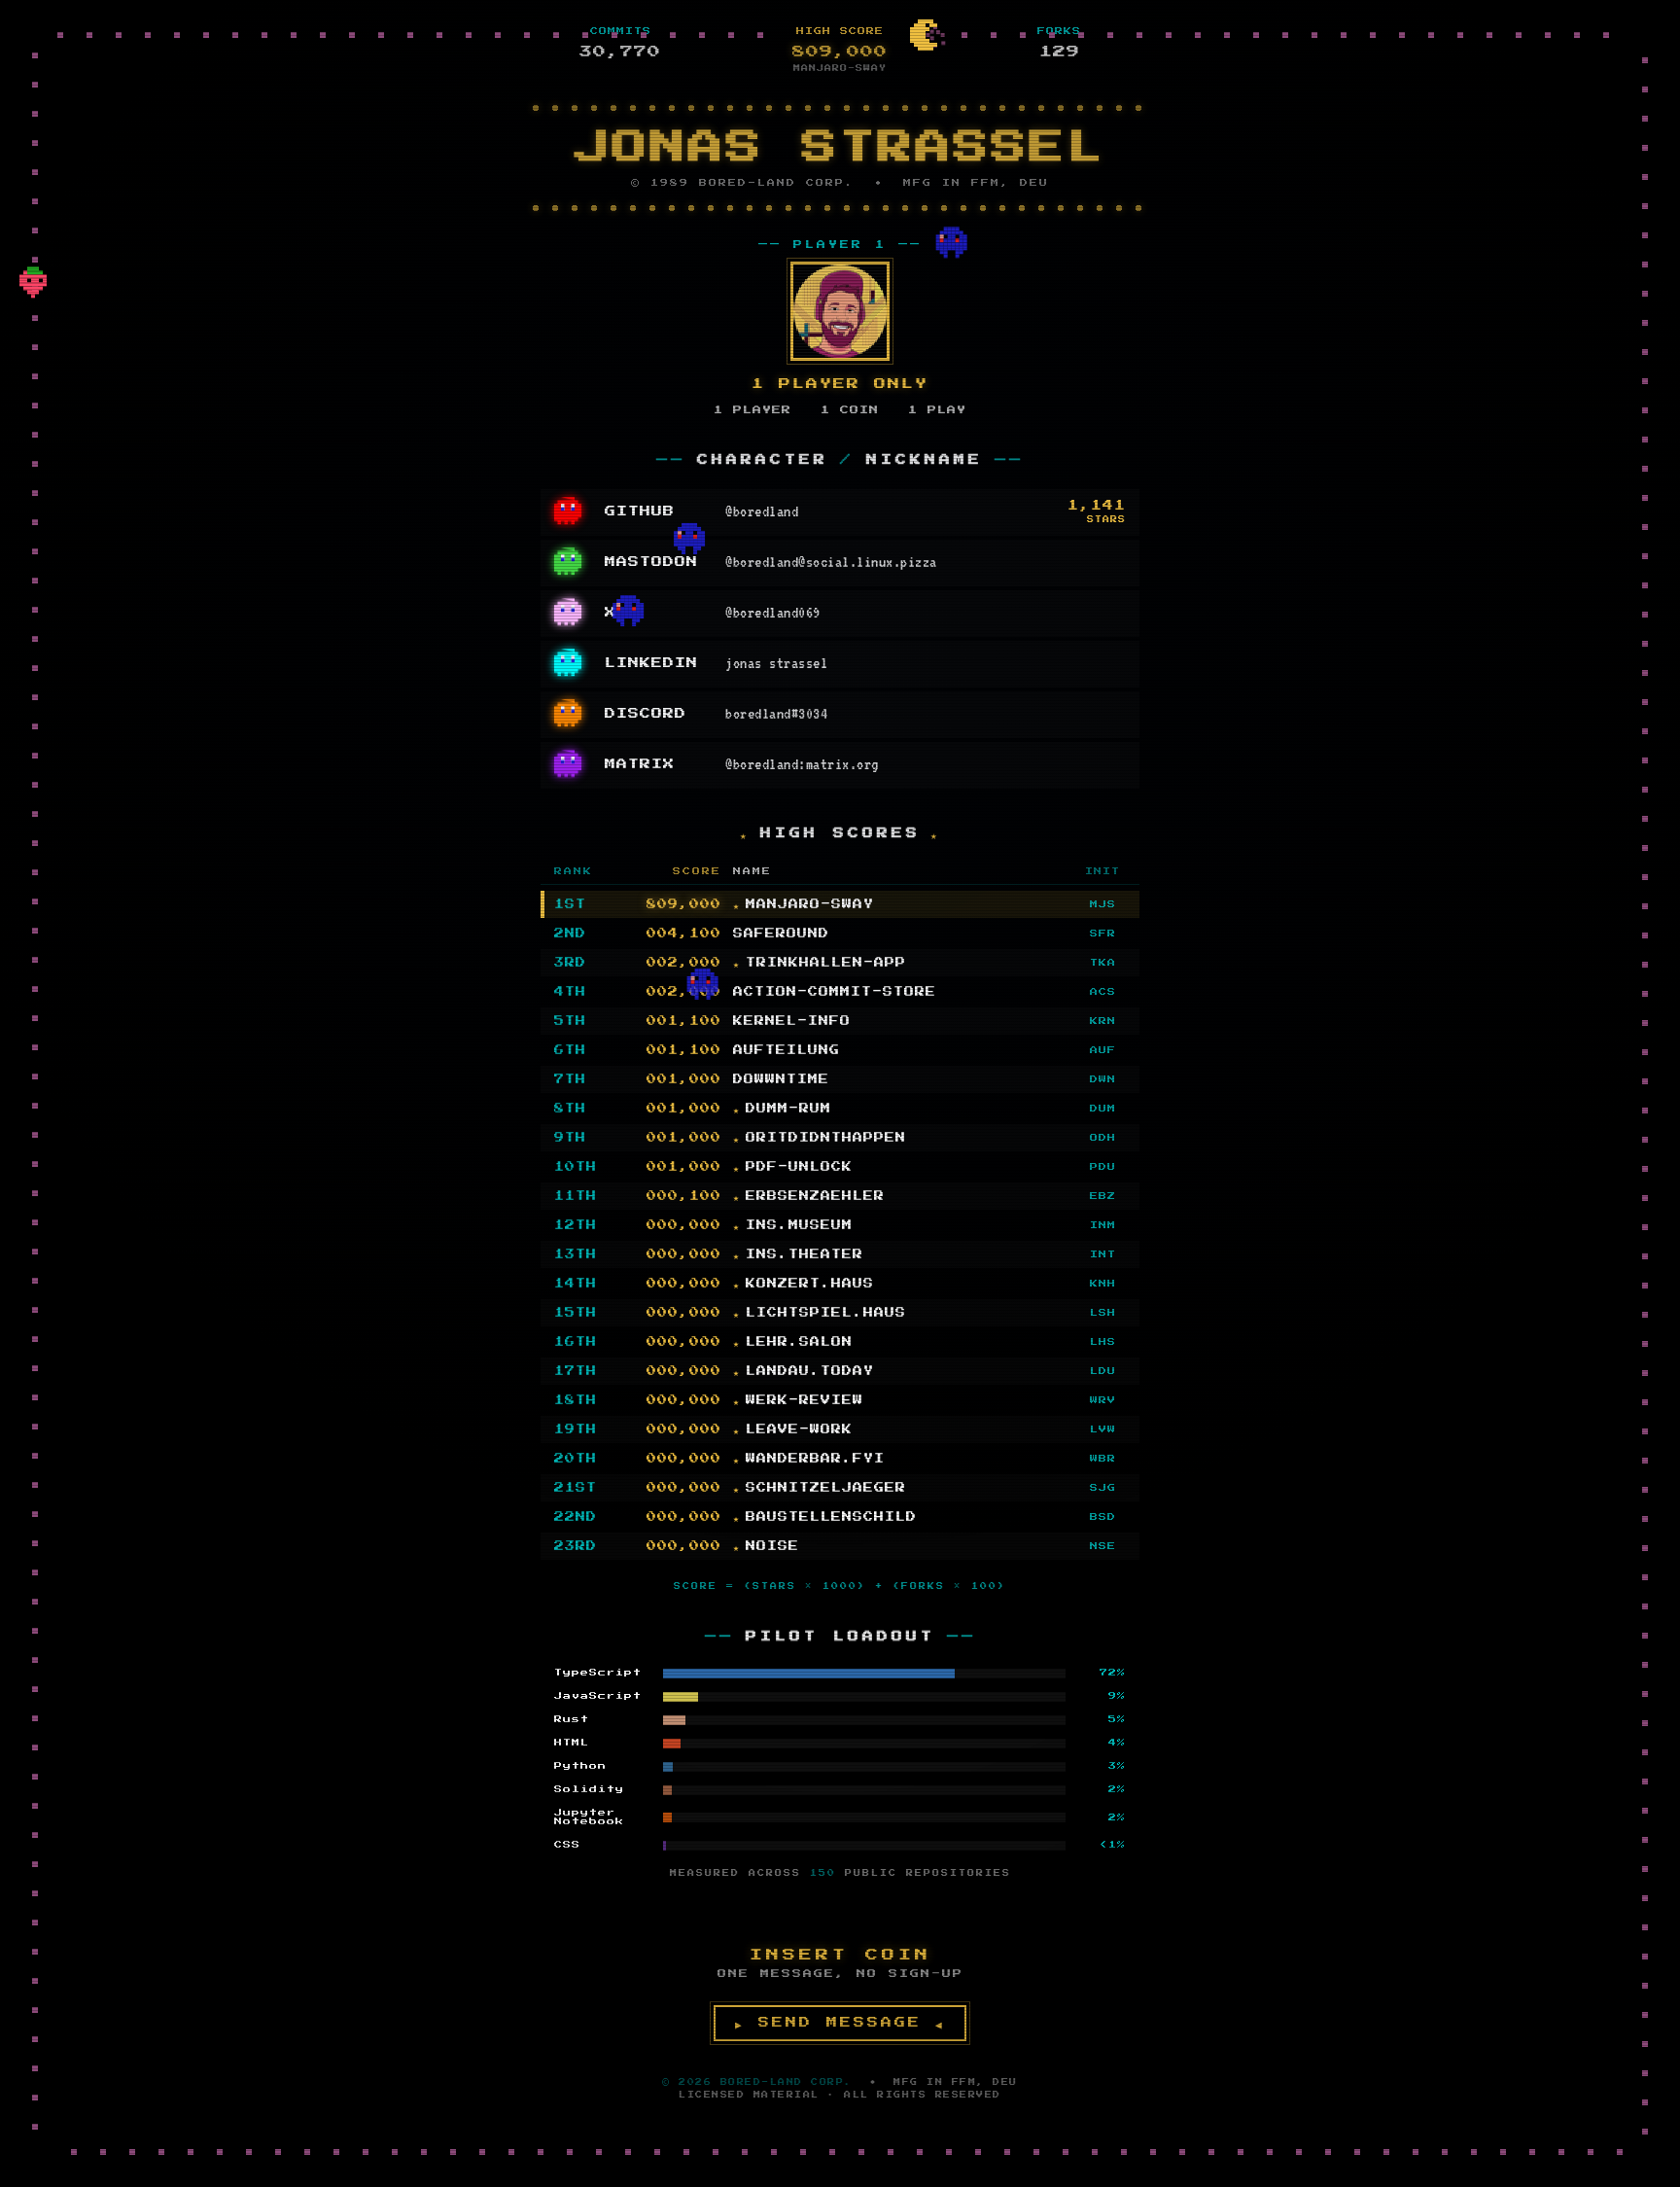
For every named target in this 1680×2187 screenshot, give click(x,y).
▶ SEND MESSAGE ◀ (840, 2023)
